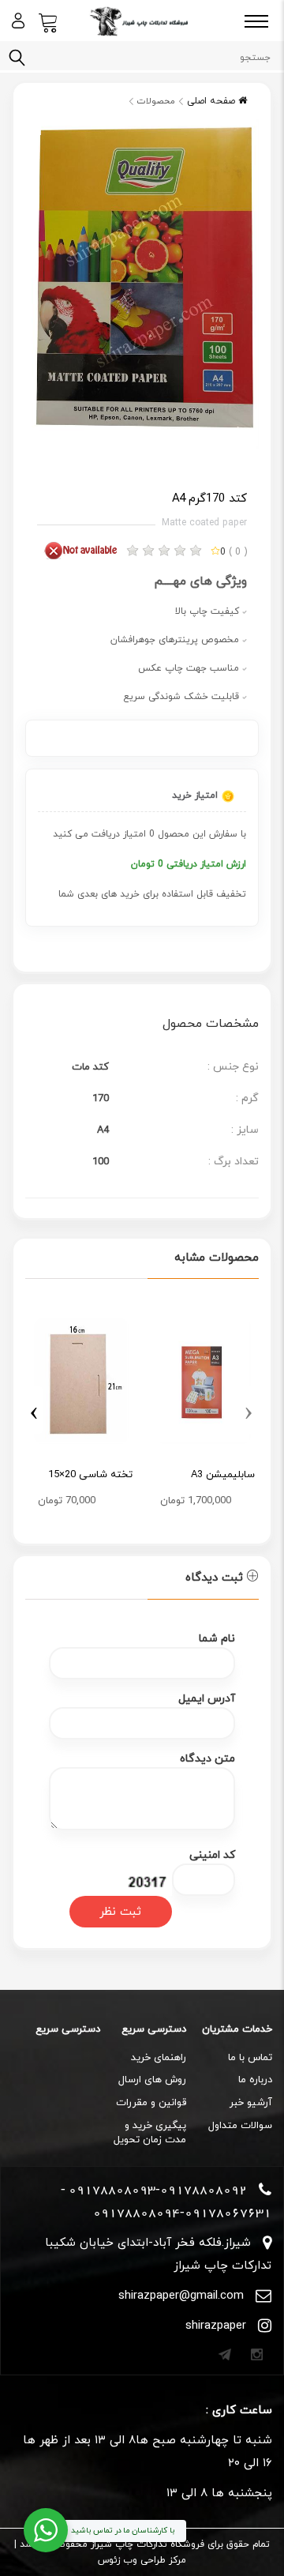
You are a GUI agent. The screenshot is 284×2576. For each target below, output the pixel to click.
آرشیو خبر (251, 2103)
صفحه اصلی (213, 101)
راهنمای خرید (159, 2058)
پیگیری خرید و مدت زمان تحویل (150, 2133)
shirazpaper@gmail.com (181, 2296)
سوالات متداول (240, 2126)
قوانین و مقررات (151, 2103)
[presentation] (249, 1410)
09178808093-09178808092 (158, 2190)
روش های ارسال (152, 2080)
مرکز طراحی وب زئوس (142, 2560)
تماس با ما (250, 2058)
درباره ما (255, 2080)
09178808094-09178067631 (182, 2213)
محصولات (156, 101)
